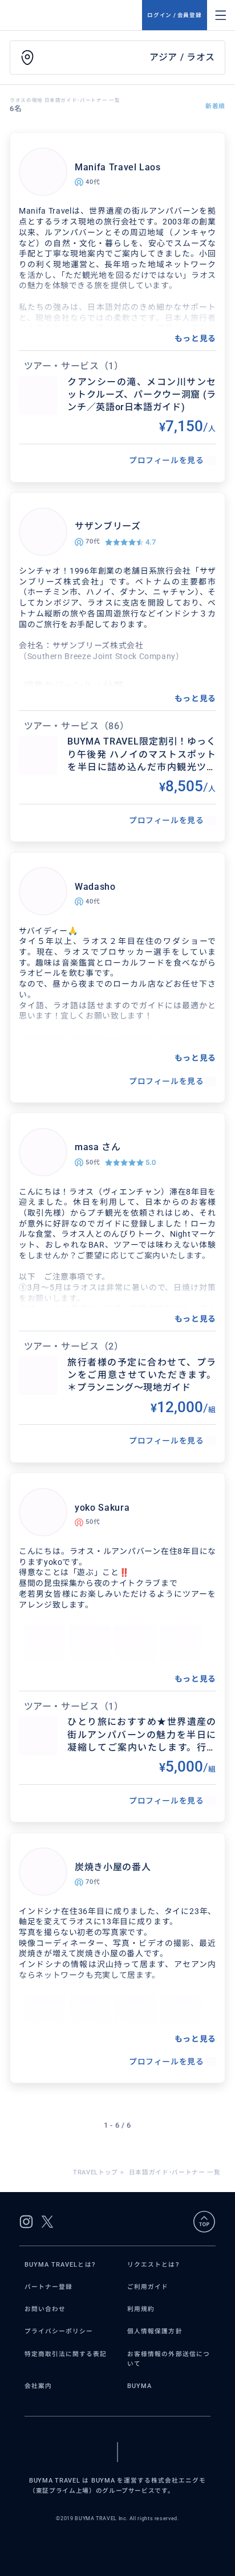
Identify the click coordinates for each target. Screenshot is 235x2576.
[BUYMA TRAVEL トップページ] (76, 15)
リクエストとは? (153, 2265)
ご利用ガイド (148, 2287)
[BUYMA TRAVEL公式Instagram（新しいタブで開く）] (26, 2222)
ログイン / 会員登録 (174, 15)
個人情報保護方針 (155, 2331)
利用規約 (141, 2309)
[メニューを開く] (221, 15)
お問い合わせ (45, 2309)
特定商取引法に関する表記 (66, 2354)
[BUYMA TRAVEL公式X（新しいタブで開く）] (47, 2222)
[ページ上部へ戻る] (204, 2222)
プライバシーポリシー (59, 2331)
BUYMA (139, 2386)
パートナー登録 (48, 2287)
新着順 (215, 106)
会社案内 (38, 2386)
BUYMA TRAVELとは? (60, 2265)
